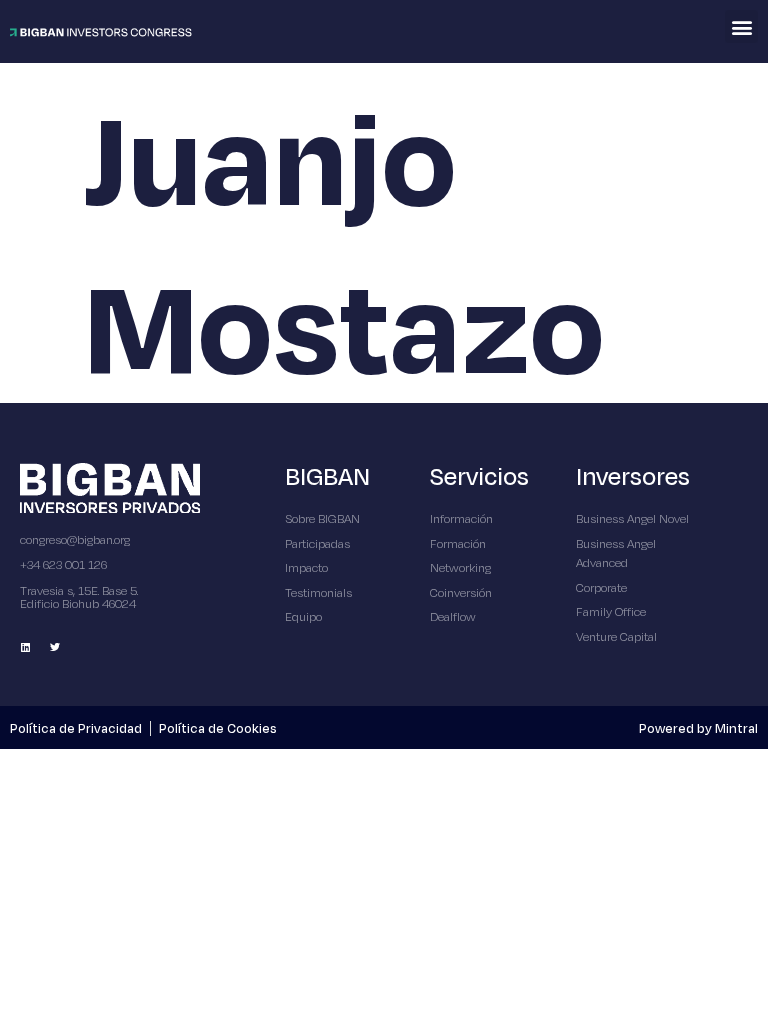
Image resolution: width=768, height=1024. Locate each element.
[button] (741, 26)
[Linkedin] (25, 647)
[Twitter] (55, 647)
